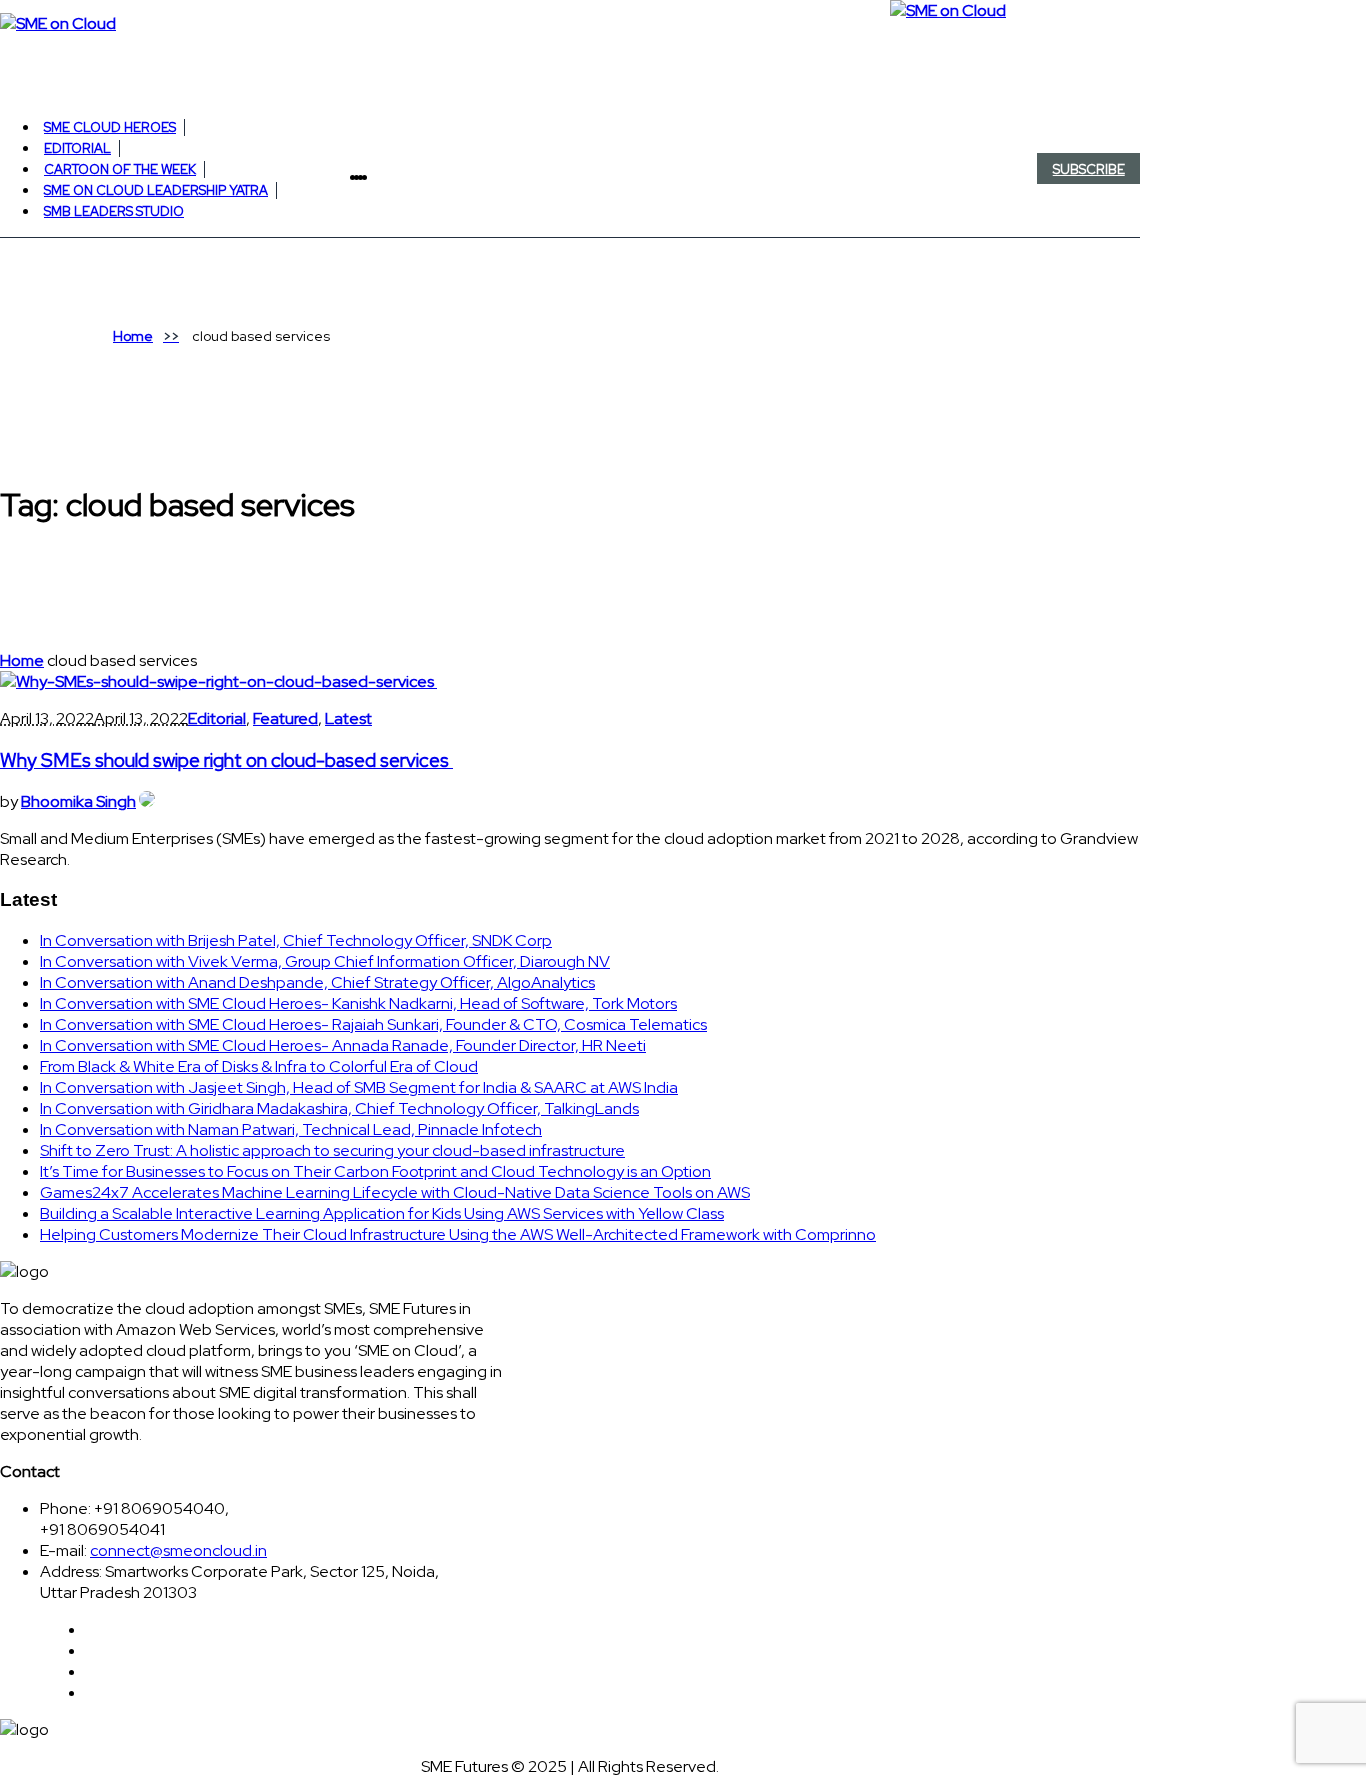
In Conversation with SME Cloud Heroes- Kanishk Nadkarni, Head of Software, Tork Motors (358, 1003)
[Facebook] (369, 177)
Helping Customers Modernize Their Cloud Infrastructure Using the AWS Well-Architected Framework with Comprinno (458, 1234)
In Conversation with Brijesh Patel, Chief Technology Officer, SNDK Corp (296, 940)
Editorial (217, 718)
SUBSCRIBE (1089, 169)
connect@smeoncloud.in (178, 1550)
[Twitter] (373, 177)
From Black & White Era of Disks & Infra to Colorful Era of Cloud (259, 1066)
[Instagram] (381, 177)
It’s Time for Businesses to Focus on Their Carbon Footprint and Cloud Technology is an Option (375, 1171)
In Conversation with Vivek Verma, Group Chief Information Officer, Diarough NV (325, 961)
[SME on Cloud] (570, 23)
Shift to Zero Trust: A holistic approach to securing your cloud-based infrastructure (332, 1150)
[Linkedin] (377, 177)
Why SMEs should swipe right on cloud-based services (226, 760)
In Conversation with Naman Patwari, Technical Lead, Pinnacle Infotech (291, 1129)
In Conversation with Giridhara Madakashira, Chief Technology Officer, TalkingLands (339, 1108)
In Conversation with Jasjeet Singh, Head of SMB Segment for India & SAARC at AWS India (359, 1087)
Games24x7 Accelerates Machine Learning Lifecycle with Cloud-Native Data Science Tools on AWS (395, 1192)
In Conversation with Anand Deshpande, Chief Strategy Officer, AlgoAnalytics (317, 982)
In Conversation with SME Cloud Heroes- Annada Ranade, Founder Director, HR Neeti (343, 1045)
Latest (348, 718)
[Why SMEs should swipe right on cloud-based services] (218, 681)
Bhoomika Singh (78, 801)
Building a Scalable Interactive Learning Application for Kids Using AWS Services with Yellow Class (382, 1213)
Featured (285, 718)
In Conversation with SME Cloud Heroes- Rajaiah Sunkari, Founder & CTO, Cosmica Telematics (373, 1024)
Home (133, 336)
